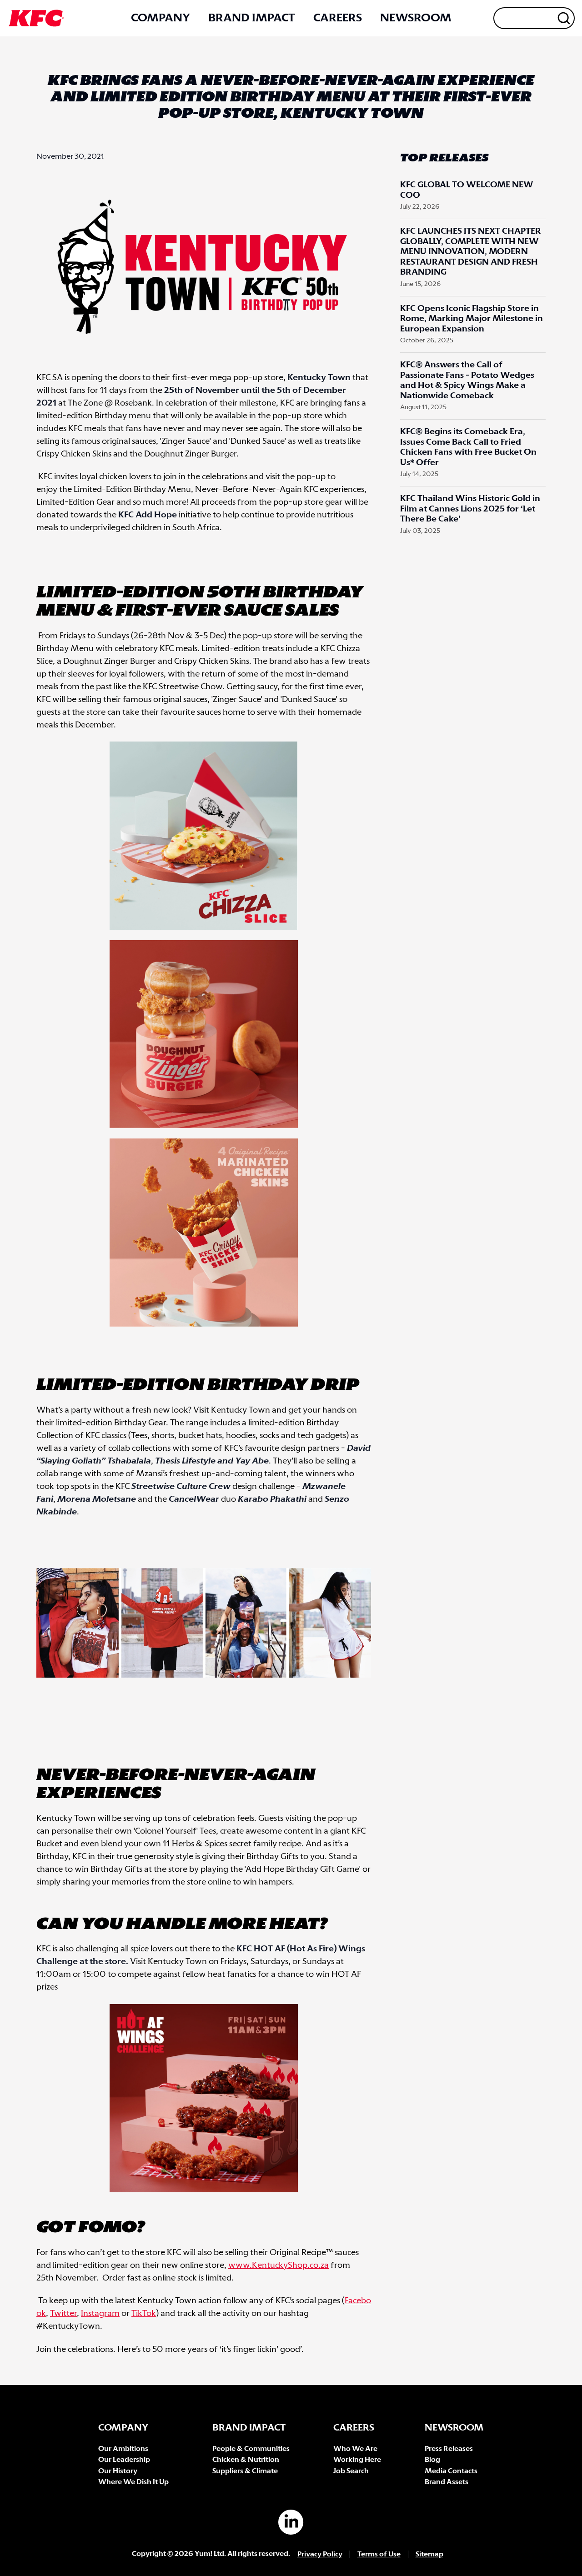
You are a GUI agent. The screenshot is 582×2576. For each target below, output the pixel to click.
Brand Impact (252, 18)
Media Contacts (451, 2471)
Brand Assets (447, 2482)
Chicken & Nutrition (246, 2460)
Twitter (63, 2314)
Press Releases (449, 2449)
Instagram (100, 2314)
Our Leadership (124, 2460)
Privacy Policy (320, 2554)
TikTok (144, 2314)
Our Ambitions (123, 2449)
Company (161, 18)
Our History (118, 2471)
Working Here (357, 2460)
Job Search (351, 2471)
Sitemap (429, 2554)
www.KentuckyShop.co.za (278, 2265)
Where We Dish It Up (133, 2482)
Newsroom (416, 18)
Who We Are (355, 2449)
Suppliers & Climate (245, 2471)
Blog (432, 2460)
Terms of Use (379, 2554)
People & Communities (251, 2449)
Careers (338, 18)
